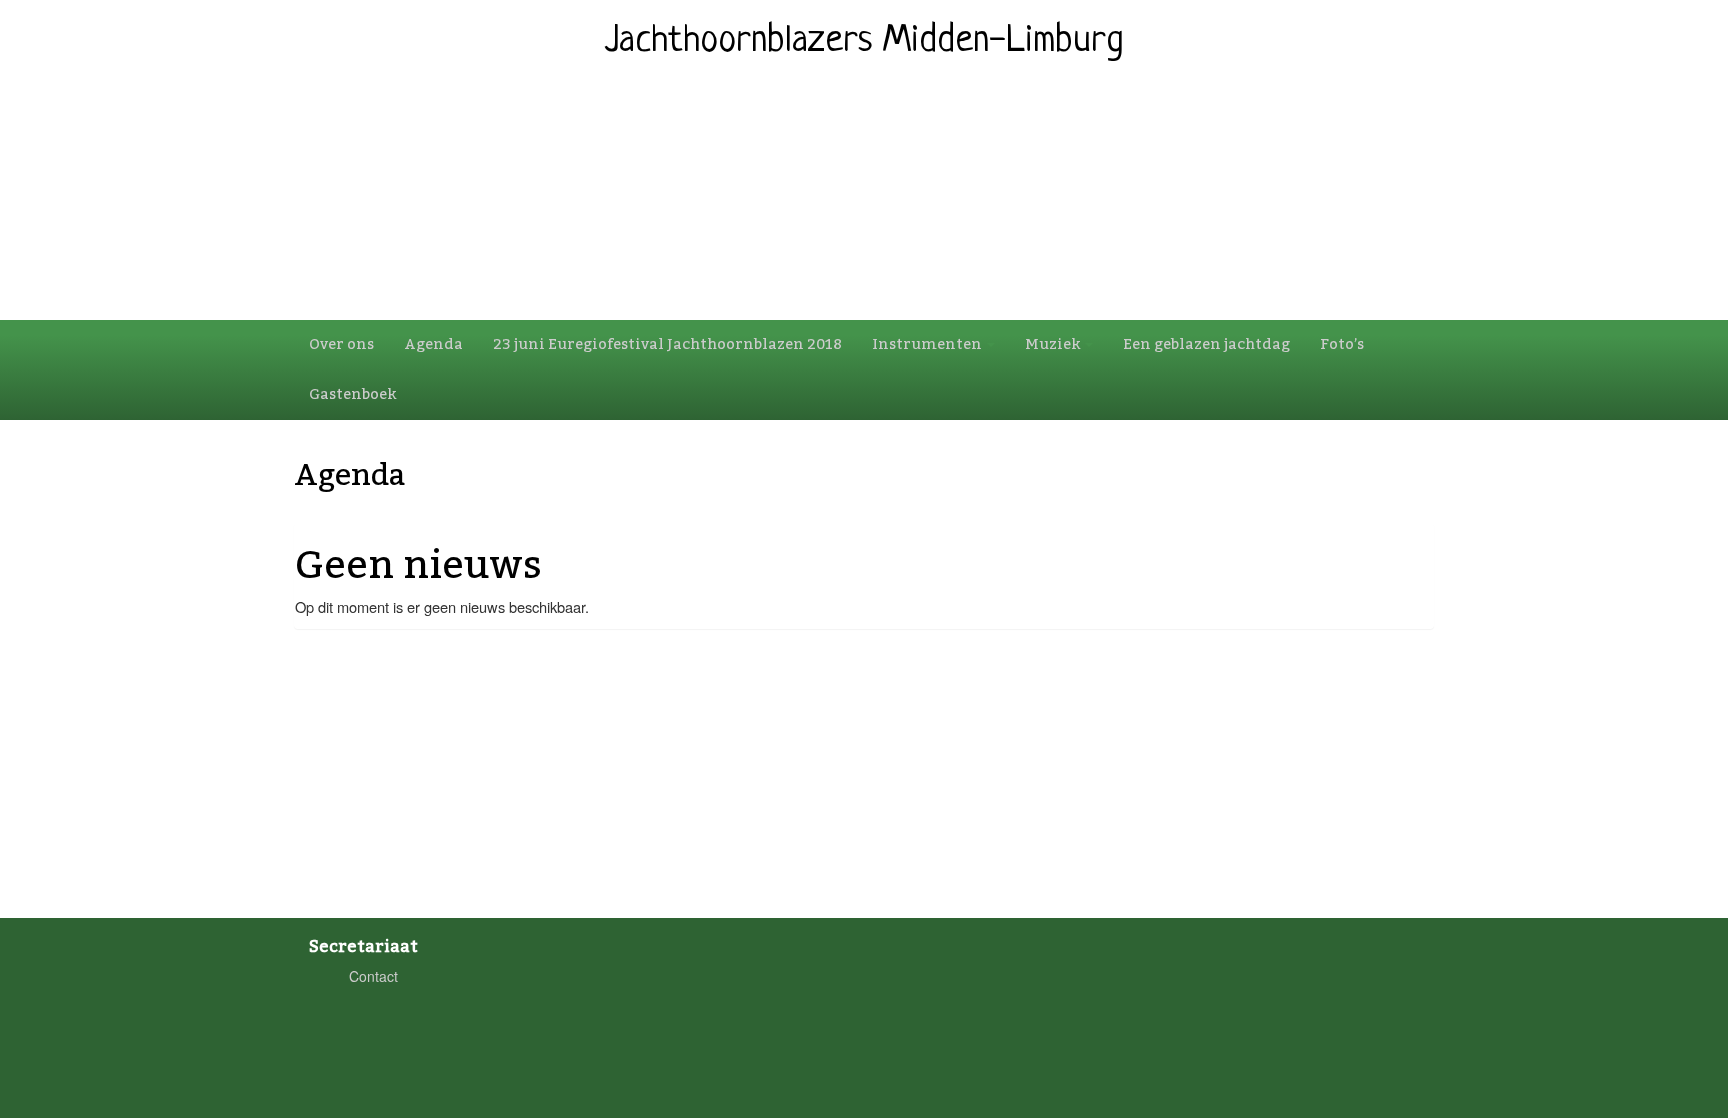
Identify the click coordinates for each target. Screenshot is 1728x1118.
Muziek (1054, 344)
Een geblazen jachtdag (1206, 344)
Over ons (341, 344)
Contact (373, 976)
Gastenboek (352, 394)
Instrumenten (928, 344)
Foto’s (1342, 344)
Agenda (433, 344)
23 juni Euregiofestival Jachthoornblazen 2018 (667, 344)
